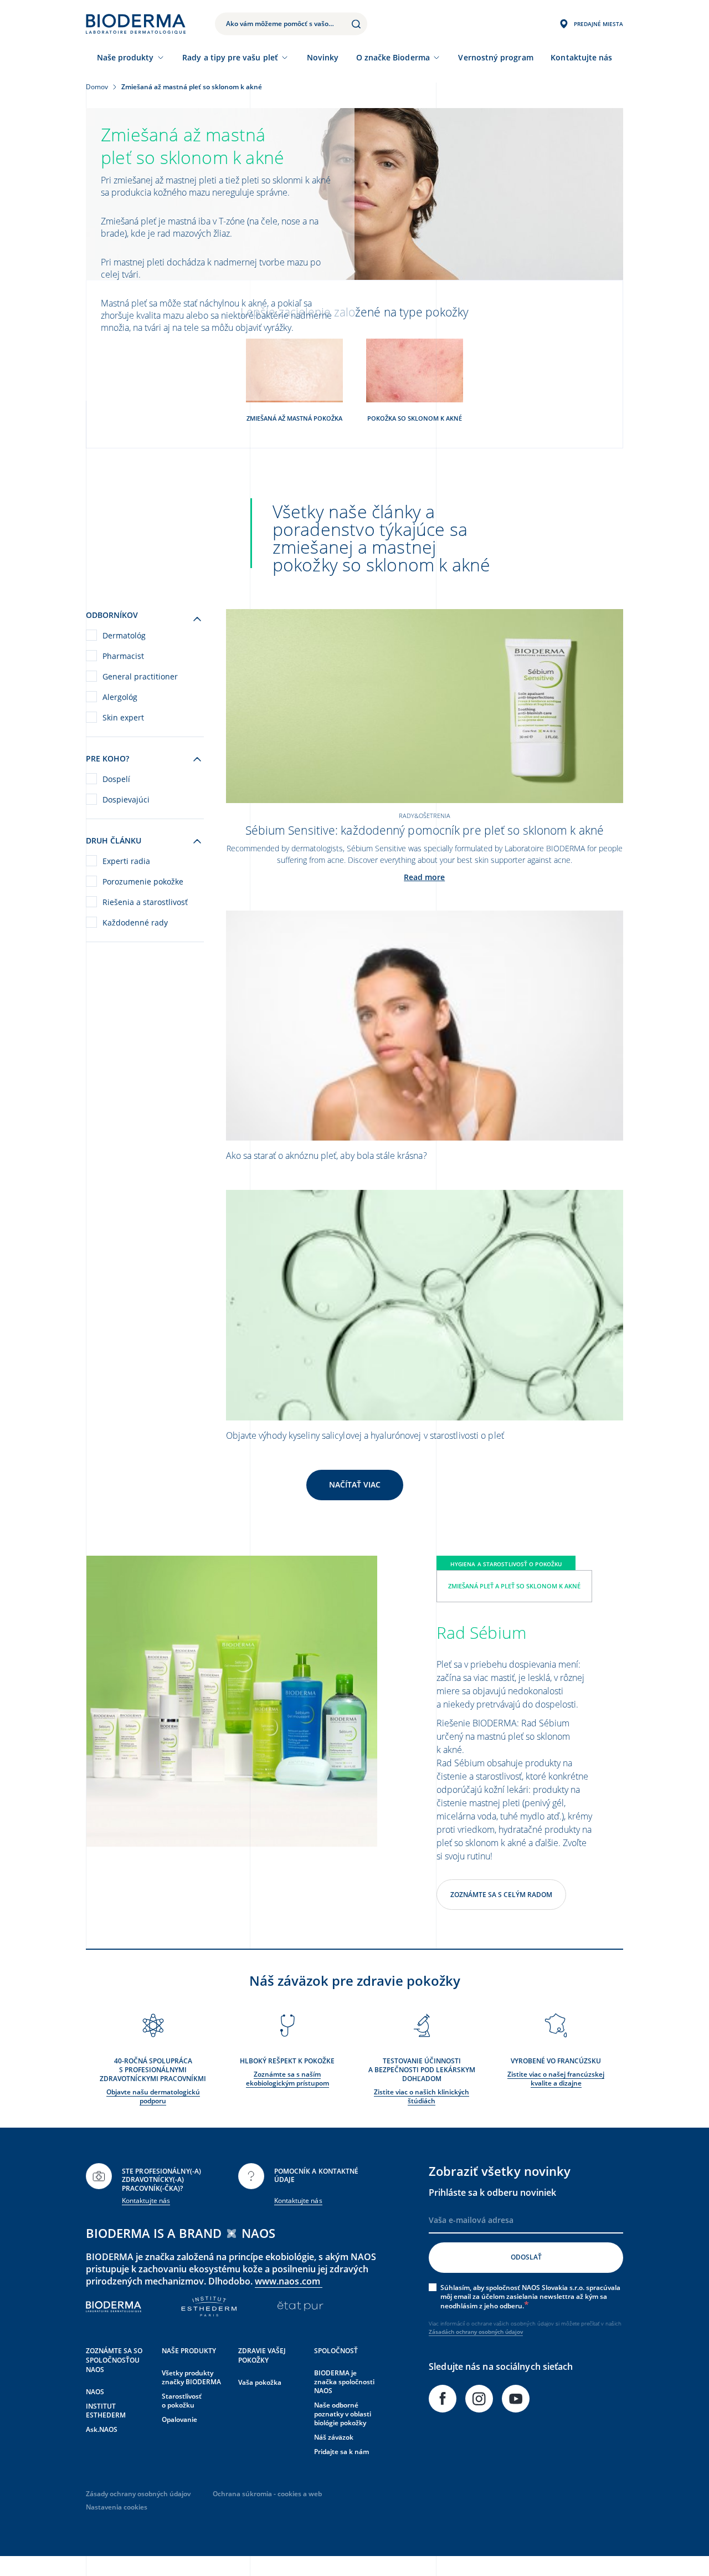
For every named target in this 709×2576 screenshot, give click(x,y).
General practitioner (140, 676)
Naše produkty (125, 57)
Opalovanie (179, 2419)
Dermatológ (124, 635)
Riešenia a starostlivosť (145, 902)
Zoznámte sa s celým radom (501, 1895)
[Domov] (136, 24)
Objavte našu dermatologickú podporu (153, 2096)
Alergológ (120, 697)
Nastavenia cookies (117, 2507)
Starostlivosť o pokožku (182, 2401)
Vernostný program (495, 57)
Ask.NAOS (102, 2429)
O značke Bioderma (393, 57)
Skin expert (123, 717)
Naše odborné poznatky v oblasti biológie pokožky (343, 2414)
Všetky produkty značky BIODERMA (191, 2377)
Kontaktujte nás (146, 2201)
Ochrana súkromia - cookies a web (267, 2494)
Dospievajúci (126, 799)
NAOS (95, 2392)
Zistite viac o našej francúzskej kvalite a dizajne (556, 2079)
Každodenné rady (135, 922)
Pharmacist (123, 656)
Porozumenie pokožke (143, 881)
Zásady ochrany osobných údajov (138, 2494)
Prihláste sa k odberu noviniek (492, 2192)
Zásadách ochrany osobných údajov (476, 2332)
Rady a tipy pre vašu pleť (230, 57)
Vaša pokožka (260, 2382)
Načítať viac (355, 1484)
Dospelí (116, 779)
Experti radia (126, 861)
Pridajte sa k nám (341, 2452)
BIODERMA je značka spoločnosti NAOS (344, 2382)
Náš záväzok (334, 2437)
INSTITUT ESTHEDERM (106, 2411)
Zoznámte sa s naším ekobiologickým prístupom (287, 2079)
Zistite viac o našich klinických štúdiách (422, 2096)
